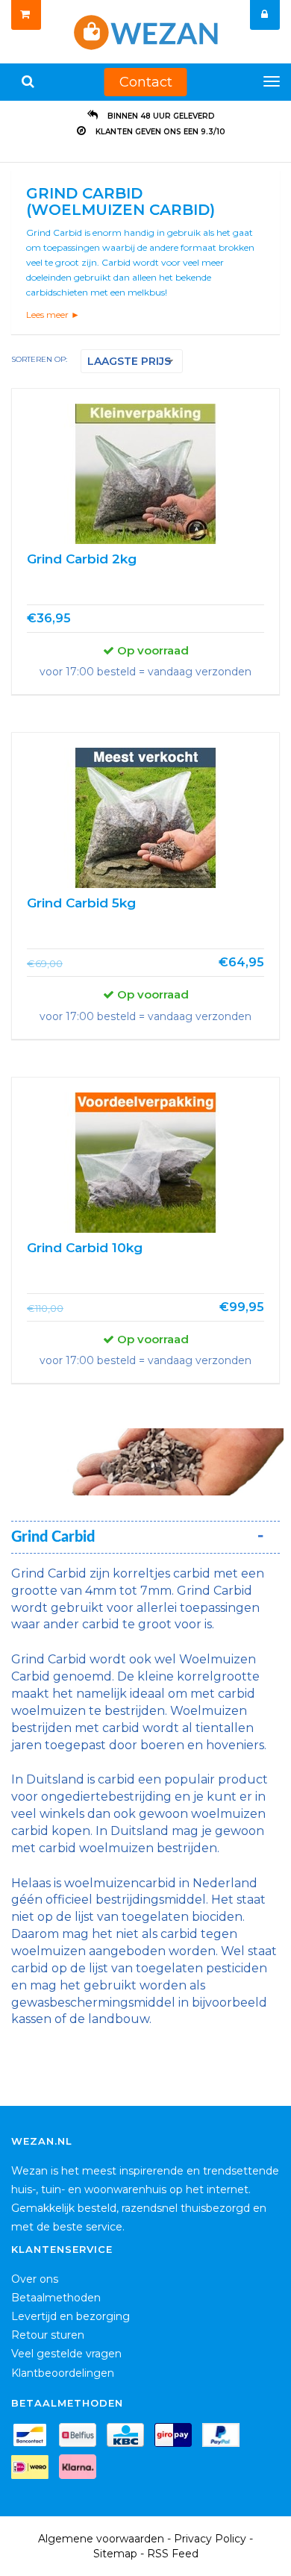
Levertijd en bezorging (71, 2316)
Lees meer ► (53, 315)
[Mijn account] (265, 15)
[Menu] (272, 81)
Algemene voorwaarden (101, 2539)
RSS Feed (173, 2554)
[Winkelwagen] (26, 15)
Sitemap (115, 2554)
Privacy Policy (210, 2539)
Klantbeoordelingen (63, 2373)
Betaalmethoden (56, 2298)
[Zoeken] (28, 82)
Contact (146, 82)
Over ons (35, 2279)
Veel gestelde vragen (66, 2354)
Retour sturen (48, 2335)
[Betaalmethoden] (34, 2438)
